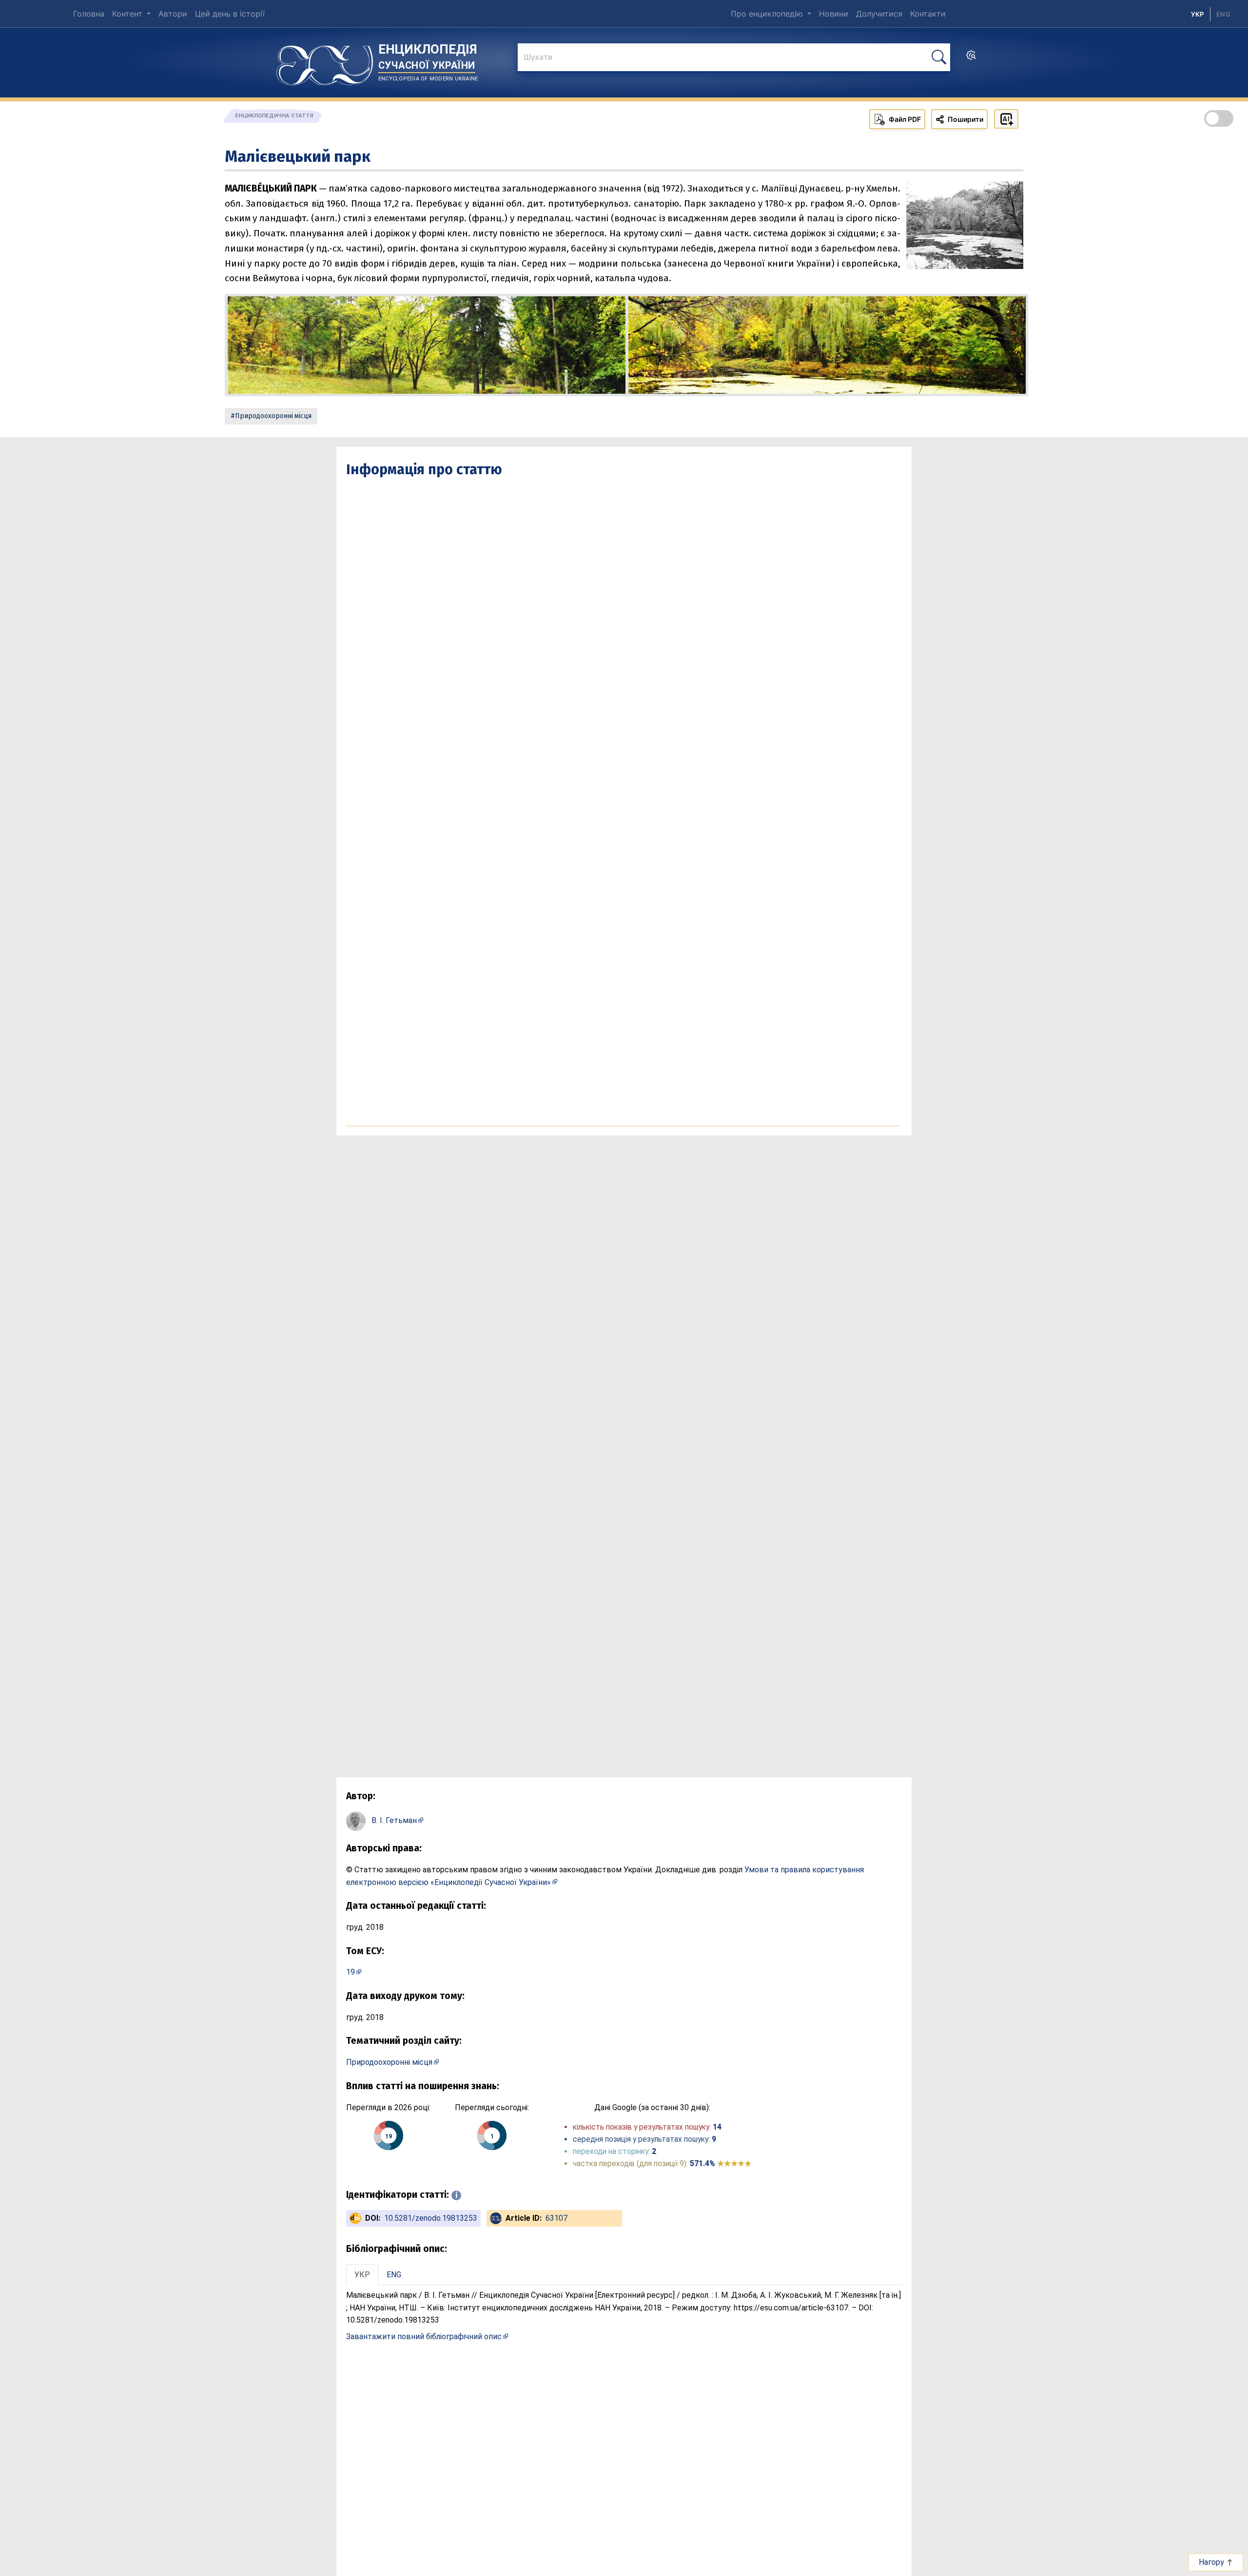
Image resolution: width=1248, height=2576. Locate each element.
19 (351, 1972)
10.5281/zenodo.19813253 (431, 2218)
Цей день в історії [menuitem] (230, 14)
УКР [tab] (362, 2275)
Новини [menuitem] (834, 14)
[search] (971, 58)
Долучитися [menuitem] (879, 14)
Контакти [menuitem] (928, 14)
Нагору (1212, 2562)
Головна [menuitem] (89, 14)
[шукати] (939, 57)
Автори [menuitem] (173, 14)
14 (717, 2127)
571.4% (721, 2163)
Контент (128, 14)
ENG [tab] (394, 2275)
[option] (1223, 14)
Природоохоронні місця (273, 416)
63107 (556, 2218)
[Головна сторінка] (325, 62)
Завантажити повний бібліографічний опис (424, 2336)
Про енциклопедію (768, 14)
